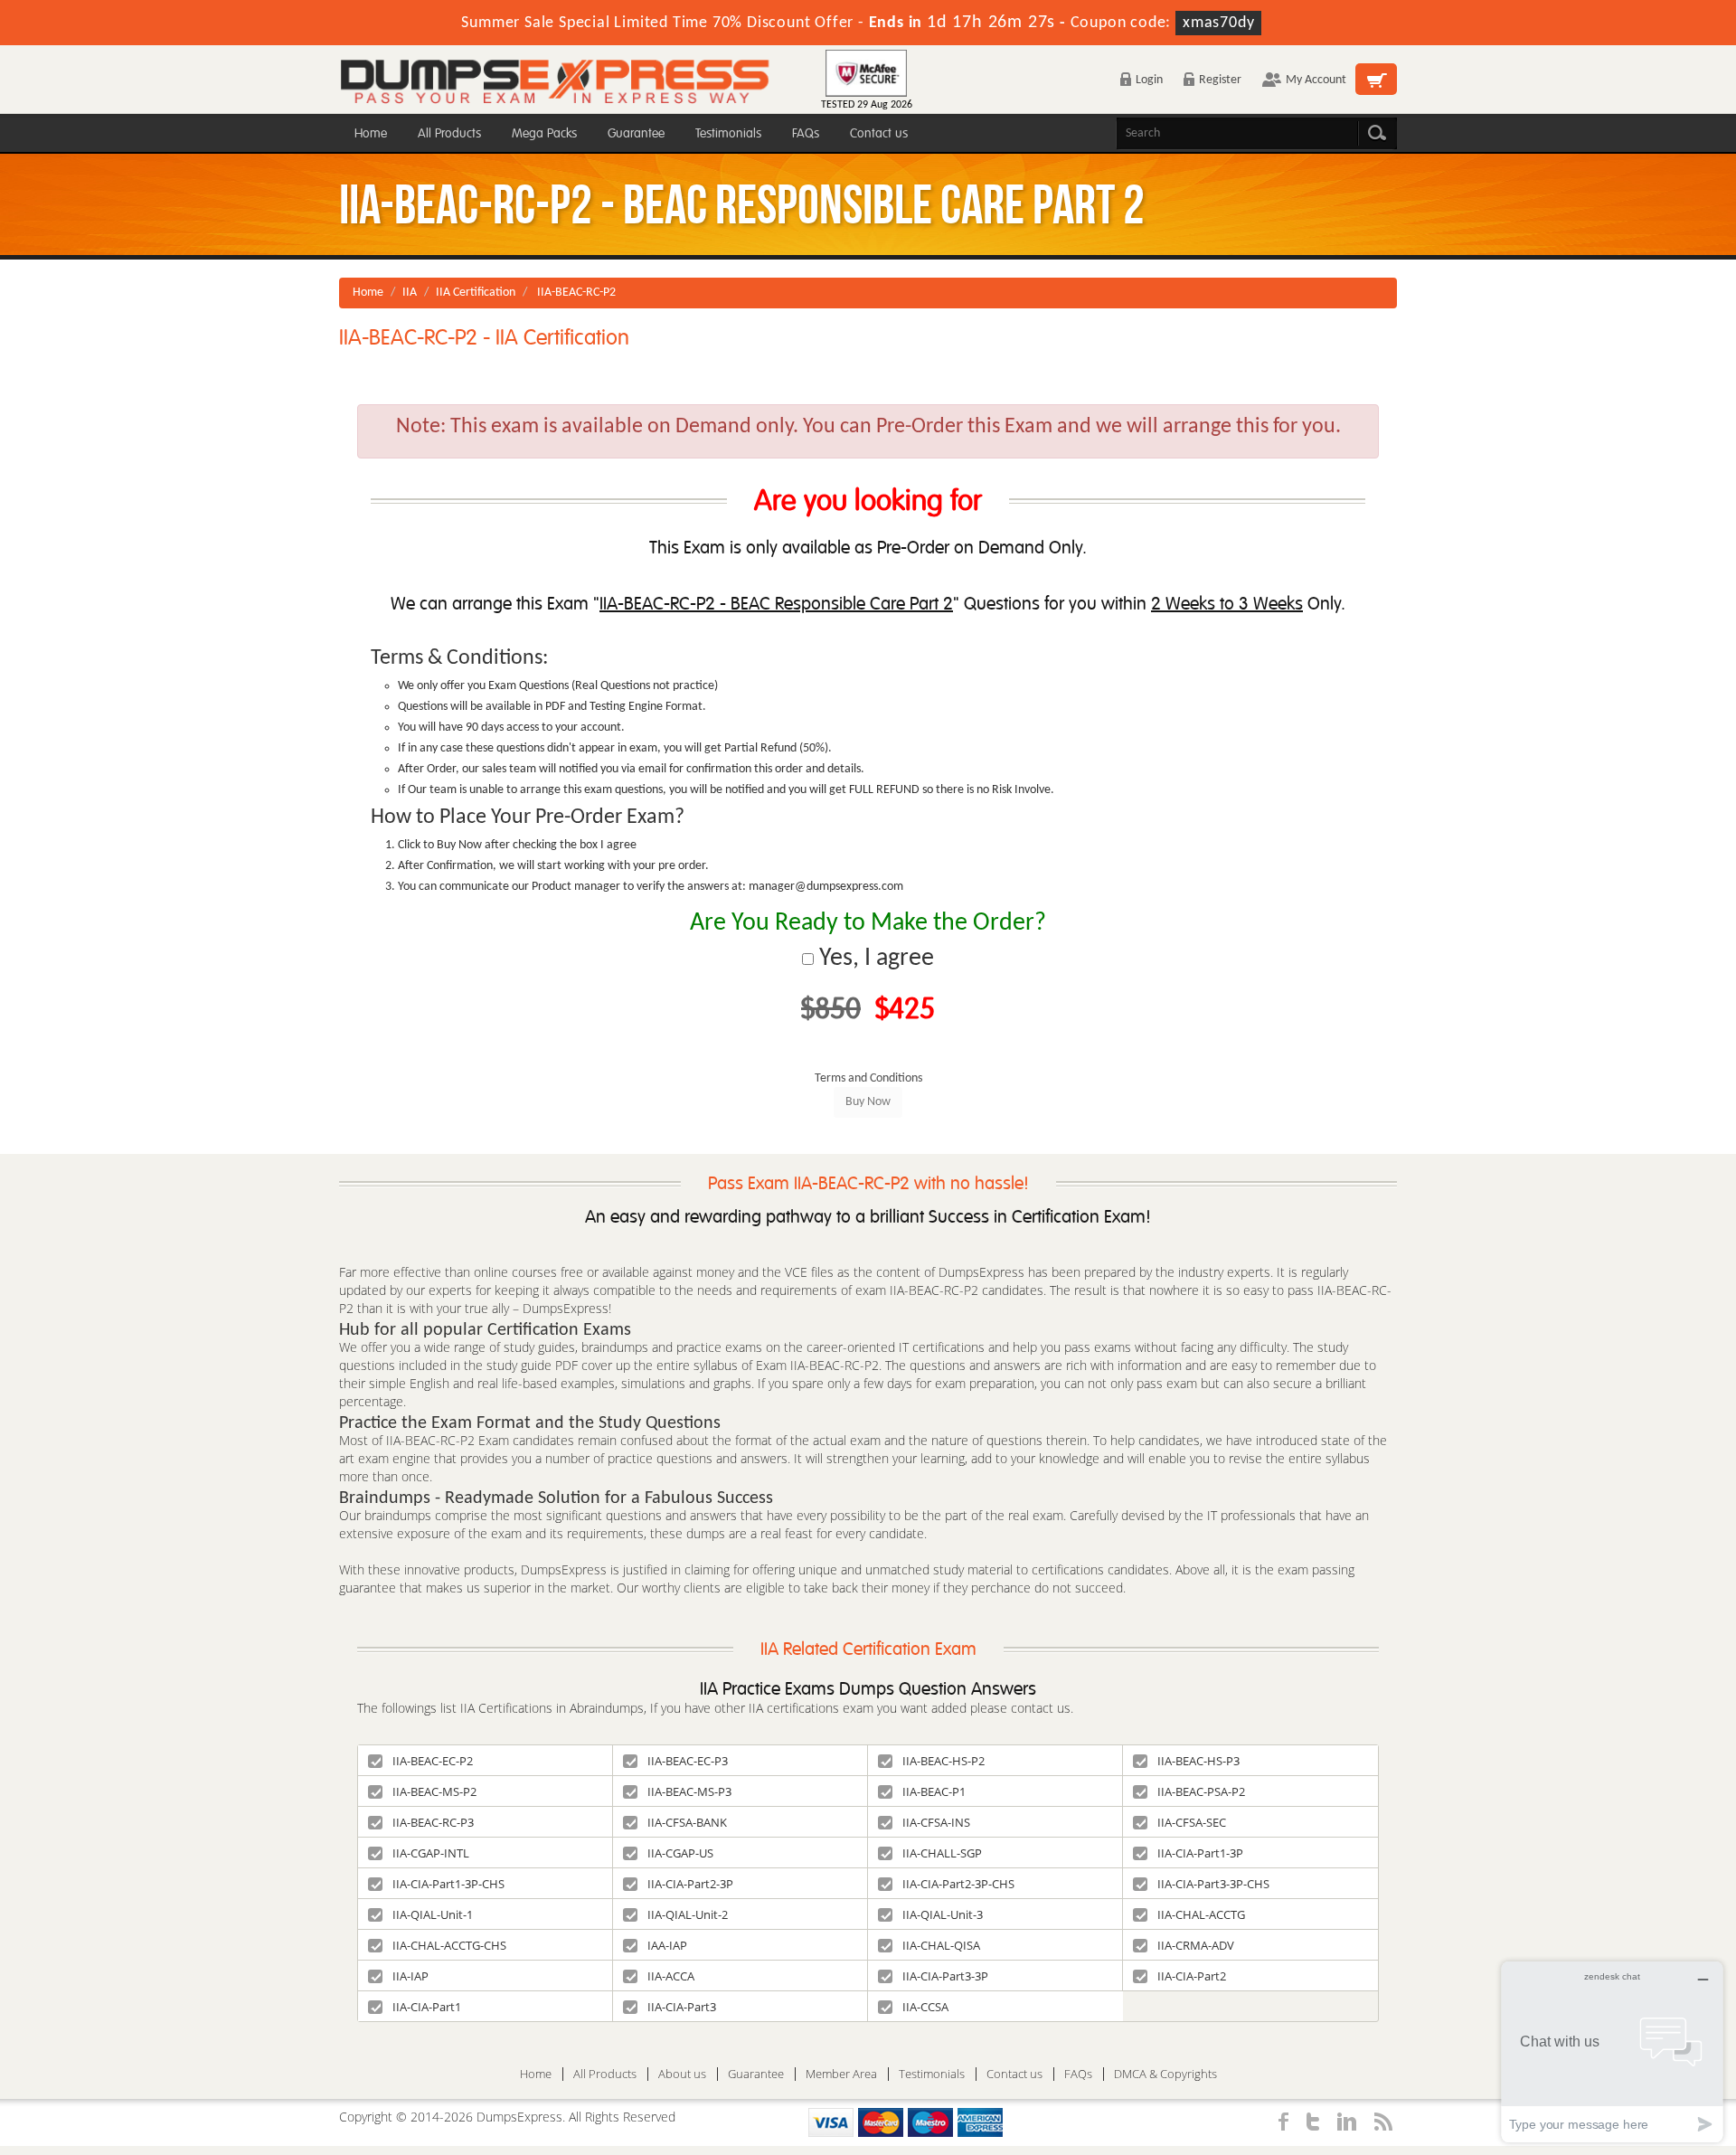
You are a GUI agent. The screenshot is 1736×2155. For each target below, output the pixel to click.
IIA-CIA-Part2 (1192, 1976)
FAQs (806, 133)
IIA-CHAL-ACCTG (1201, 1914)
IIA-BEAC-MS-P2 (434, 1791)
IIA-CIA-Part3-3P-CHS (1213, 1884)
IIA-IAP (410, 1976)
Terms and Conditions (868, 1078)
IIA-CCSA (925, 2007)
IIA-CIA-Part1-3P (1200, 1853)
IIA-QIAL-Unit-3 (943, 1914)
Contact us (879, 133)
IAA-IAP (667, 1945)
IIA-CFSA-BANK (687, 1822)
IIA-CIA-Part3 (682, 2007)
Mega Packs (544, 133)
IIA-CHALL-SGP (942, 1853)
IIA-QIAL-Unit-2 (688, 1914)
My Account (1316, 80)
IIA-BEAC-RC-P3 (433, 1822)
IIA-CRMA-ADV (1196, 1945)
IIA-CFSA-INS (936, 1822)
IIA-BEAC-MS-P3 (689, 1791)
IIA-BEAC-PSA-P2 (1201, 1791)
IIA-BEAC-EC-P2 (433, 1761)
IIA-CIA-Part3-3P (945, 1976)
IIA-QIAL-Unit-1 (433, 1914)
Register (1220, 80)
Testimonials (728, 133)
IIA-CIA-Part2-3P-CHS (958, 1884)
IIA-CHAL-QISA (941, 1945)
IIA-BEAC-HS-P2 (943, 1761)
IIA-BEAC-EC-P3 (688, 1761)
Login (1149, 80)
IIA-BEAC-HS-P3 (1198, 1761)
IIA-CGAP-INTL (431, 1853)
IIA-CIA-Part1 (427, 2007)
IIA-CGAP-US (680, 1853)
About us (682, 2074)
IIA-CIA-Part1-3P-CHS (448, 1884)
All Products (449, 133)
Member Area (841, 2074)
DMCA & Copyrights (1165, 2074)
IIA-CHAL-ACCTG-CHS (449, 1945)
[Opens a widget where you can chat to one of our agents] (1612, 2051)
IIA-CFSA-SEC (1192, 1822)
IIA (410, 293)
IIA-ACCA (671, 1976)
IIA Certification (476, 293)
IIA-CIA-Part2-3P (690, 1884)
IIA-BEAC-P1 (934, 1791)
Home (371, 133)
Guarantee (636, 133)
